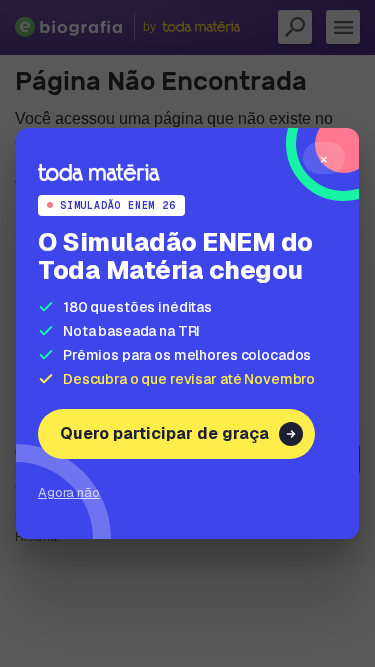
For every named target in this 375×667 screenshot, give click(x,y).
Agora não (69, 492)
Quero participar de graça (164, 433)
